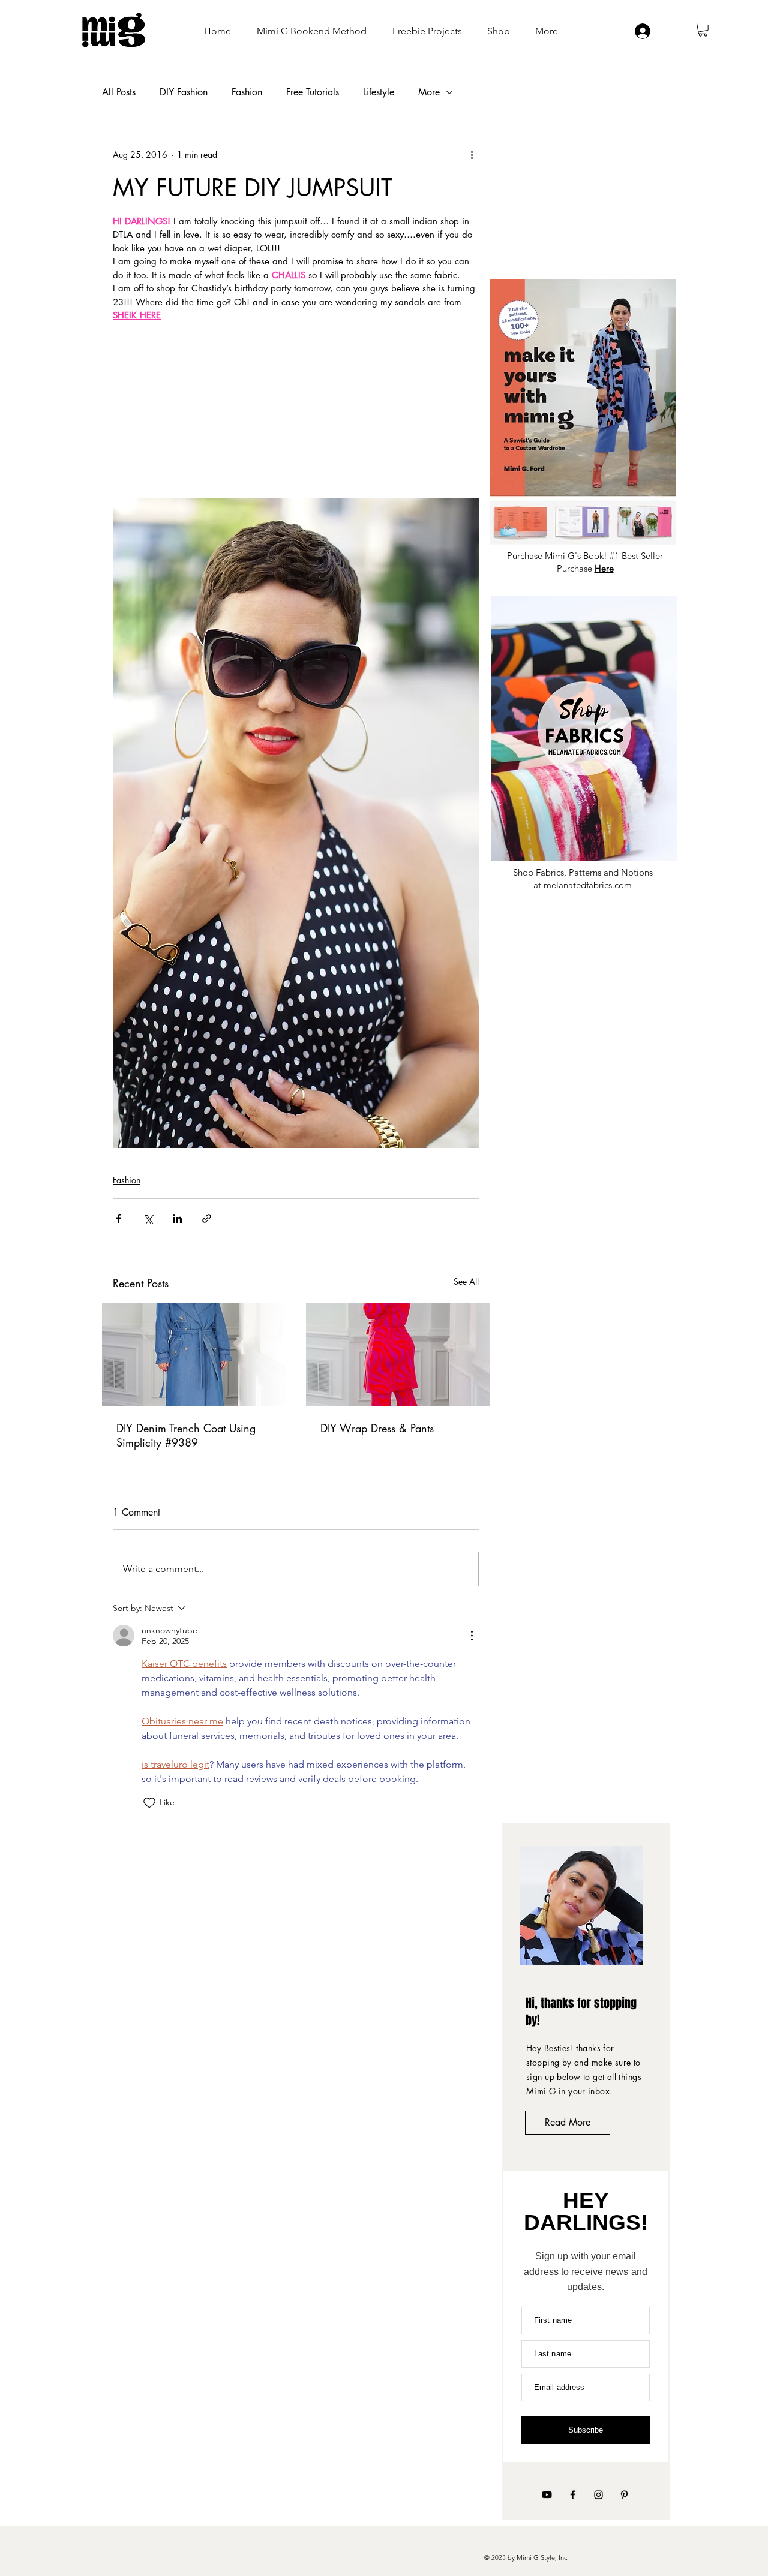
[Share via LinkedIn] (177, 1218)
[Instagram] (598, 2495)
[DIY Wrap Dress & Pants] (398, 1355)
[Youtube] (547, 2495)
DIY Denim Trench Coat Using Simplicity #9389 (186, 1435)
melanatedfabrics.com (588, 885)
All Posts (119, 92)
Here (604, 568)
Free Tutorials (313, 92)
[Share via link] (207, 1218)
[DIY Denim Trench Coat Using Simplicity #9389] (194, 1355)
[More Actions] (472, 1636)
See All (466, 1281)
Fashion (247, 92)
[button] (703, 30)
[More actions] (472, 155)
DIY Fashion (184, 92)
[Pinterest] (624, 2495)
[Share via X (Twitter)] (148, 1218)
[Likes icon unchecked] (149, 1803)
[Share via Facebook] (118, 1218)
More (429, 92)
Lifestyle (379, 92)
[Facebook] (573, 2495)
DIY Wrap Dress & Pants (377, 1428)
